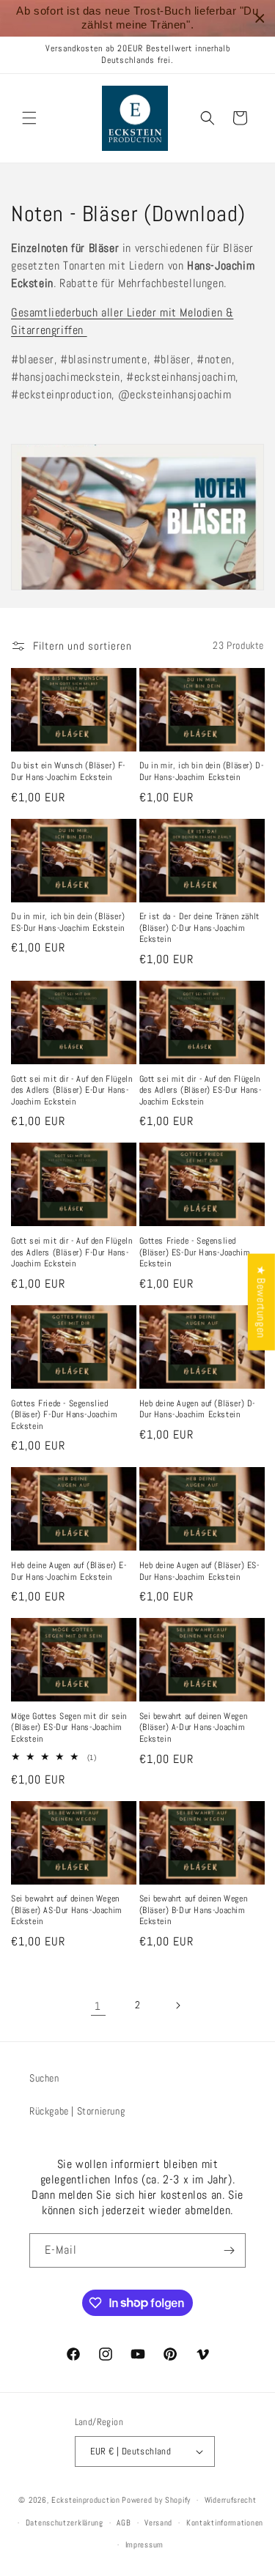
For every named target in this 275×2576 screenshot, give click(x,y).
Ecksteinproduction (86, 2500)
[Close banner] (260, 19)
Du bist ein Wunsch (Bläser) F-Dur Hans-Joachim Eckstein (68, 772)
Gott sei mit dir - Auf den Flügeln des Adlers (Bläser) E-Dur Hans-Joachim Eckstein (71, 1091)
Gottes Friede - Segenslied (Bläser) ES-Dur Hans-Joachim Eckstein (195, 1252)
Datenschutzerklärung (65, 2523)
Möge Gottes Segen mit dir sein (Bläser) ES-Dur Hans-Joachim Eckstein (69, 1728)
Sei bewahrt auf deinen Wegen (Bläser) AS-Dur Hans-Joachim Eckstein (67, 1910)
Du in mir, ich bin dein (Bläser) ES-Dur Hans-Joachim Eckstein (68, 923)
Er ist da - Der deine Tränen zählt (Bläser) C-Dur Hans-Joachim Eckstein (199, 928)
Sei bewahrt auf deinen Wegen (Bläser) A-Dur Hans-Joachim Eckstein (194, 1728)
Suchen (44, 2078)
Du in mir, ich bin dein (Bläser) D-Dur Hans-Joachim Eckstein (202, 772)
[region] (137, 18)
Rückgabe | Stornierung (77, 2111)
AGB (124, 2523)
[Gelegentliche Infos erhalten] (229, 2250)
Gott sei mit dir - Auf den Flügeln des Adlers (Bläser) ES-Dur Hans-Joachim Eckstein (201, 1091)
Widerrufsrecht (231, 2500)
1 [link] (98, 2006)
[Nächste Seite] (177, 2005)
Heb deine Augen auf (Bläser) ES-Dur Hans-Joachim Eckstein (199, 1571)
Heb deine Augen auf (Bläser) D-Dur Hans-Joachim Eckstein (198, 1410)
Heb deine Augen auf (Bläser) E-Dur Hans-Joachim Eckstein (69, 1571)
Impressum (144, 2545)
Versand (158, 2523)
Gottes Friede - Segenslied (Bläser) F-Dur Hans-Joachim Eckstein (64, 1415)
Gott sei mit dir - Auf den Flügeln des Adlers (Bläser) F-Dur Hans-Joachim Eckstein (71, 1252)
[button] (29, 118)
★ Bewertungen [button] (261, 1302)
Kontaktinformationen (225, 2523)
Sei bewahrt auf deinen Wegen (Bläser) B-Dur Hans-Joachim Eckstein (194, 1910)
